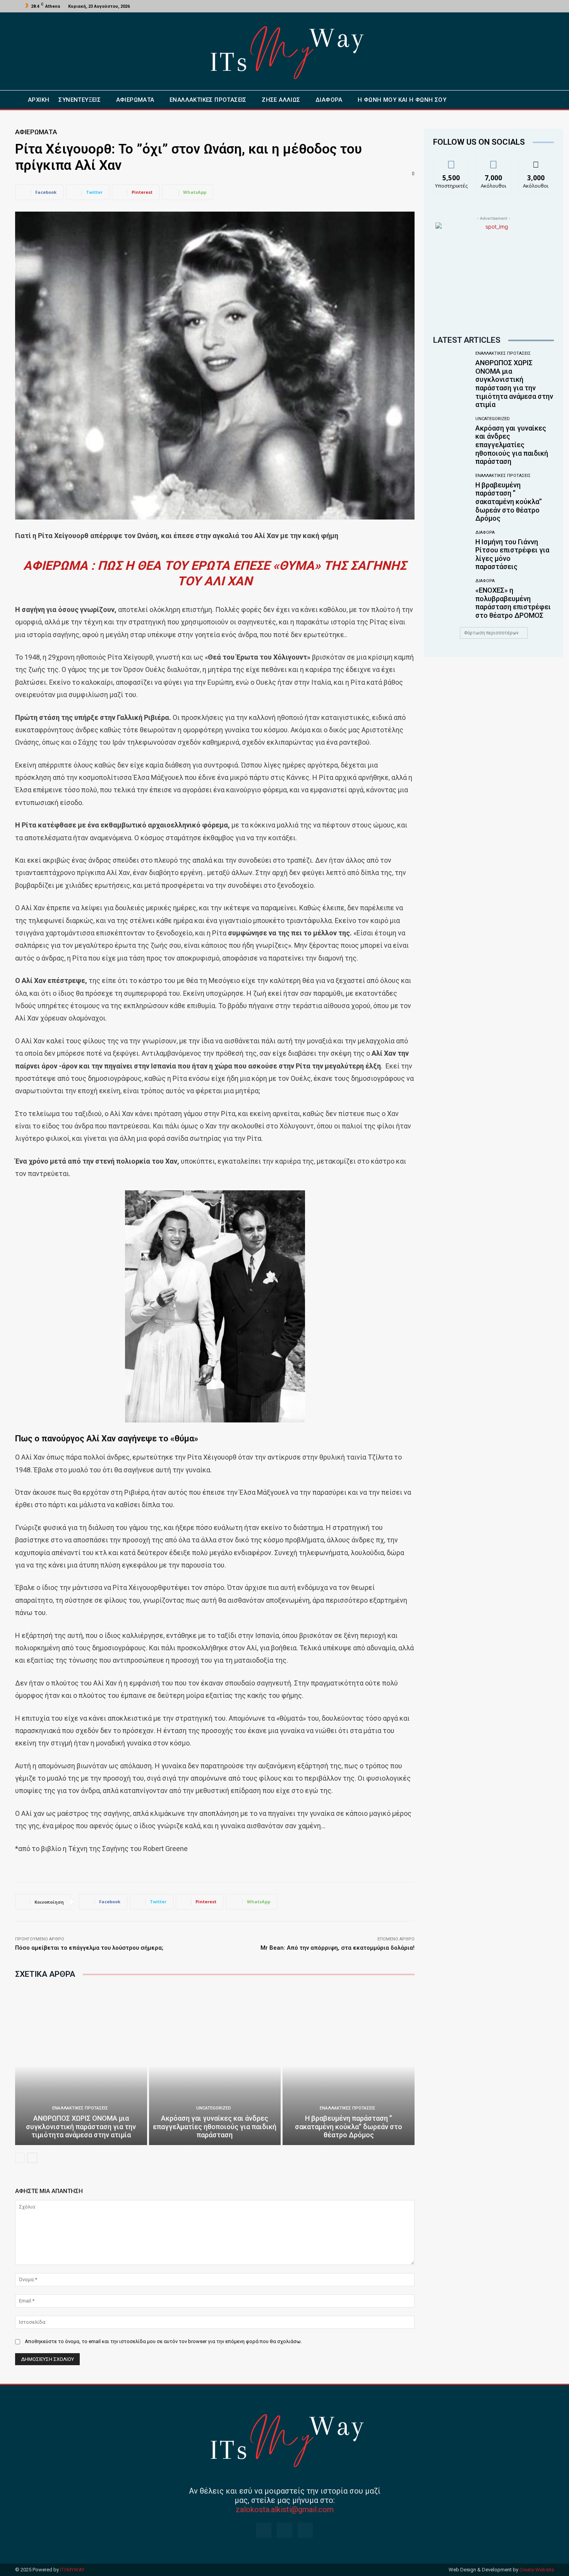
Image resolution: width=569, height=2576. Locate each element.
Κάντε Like (451, 161)
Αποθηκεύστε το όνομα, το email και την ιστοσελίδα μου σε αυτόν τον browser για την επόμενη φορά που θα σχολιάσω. (163, 2341)
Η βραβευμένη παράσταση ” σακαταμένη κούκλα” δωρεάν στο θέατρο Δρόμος (349, 2126)
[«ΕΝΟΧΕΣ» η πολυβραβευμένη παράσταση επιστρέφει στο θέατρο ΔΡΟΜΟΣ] (451, 598)
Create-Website (537, 2570)
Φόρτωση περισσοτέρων (491, 633)
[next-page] (32, 2158)
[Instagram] (523, 6)
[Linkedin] (305, 2530)
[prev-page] (20, 2158)
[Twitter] (532, 6)
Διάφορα (485, 532)
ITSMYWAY (72, 2570)
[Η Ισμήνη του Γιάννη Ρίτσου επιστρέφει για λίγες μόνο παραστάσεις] (451, 550)
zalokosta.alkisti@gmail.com (285, 2509)
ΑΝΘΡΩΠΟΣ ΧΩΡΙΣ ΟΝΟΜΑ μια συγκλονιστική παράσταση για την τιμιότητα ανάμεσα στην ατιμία (81, 2126)
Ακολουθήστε (494, 161)
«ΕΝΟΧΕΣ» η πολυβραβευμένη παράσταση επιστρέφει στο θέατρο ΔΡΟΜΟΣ (513, 603)
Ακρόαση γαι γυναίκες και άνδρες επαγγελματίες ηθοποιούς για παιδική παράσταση (215, 2126)
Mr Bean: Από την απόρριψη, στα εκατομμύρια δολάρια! (338, 1948)
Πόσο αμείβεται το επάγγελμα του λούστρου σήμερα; (89, 1948)
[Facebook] (513, 6)
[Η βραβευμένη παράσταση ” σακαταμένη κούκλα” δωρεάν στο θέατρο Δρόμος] (349, 2066)
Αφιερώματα (36, 132)
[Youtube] (541, 6)
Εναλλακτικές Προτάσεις (80, 2108)
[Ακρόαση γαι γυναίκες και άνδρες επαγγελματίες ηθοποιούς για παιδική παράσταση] (215, 2066)
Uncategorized (214, 2108)
